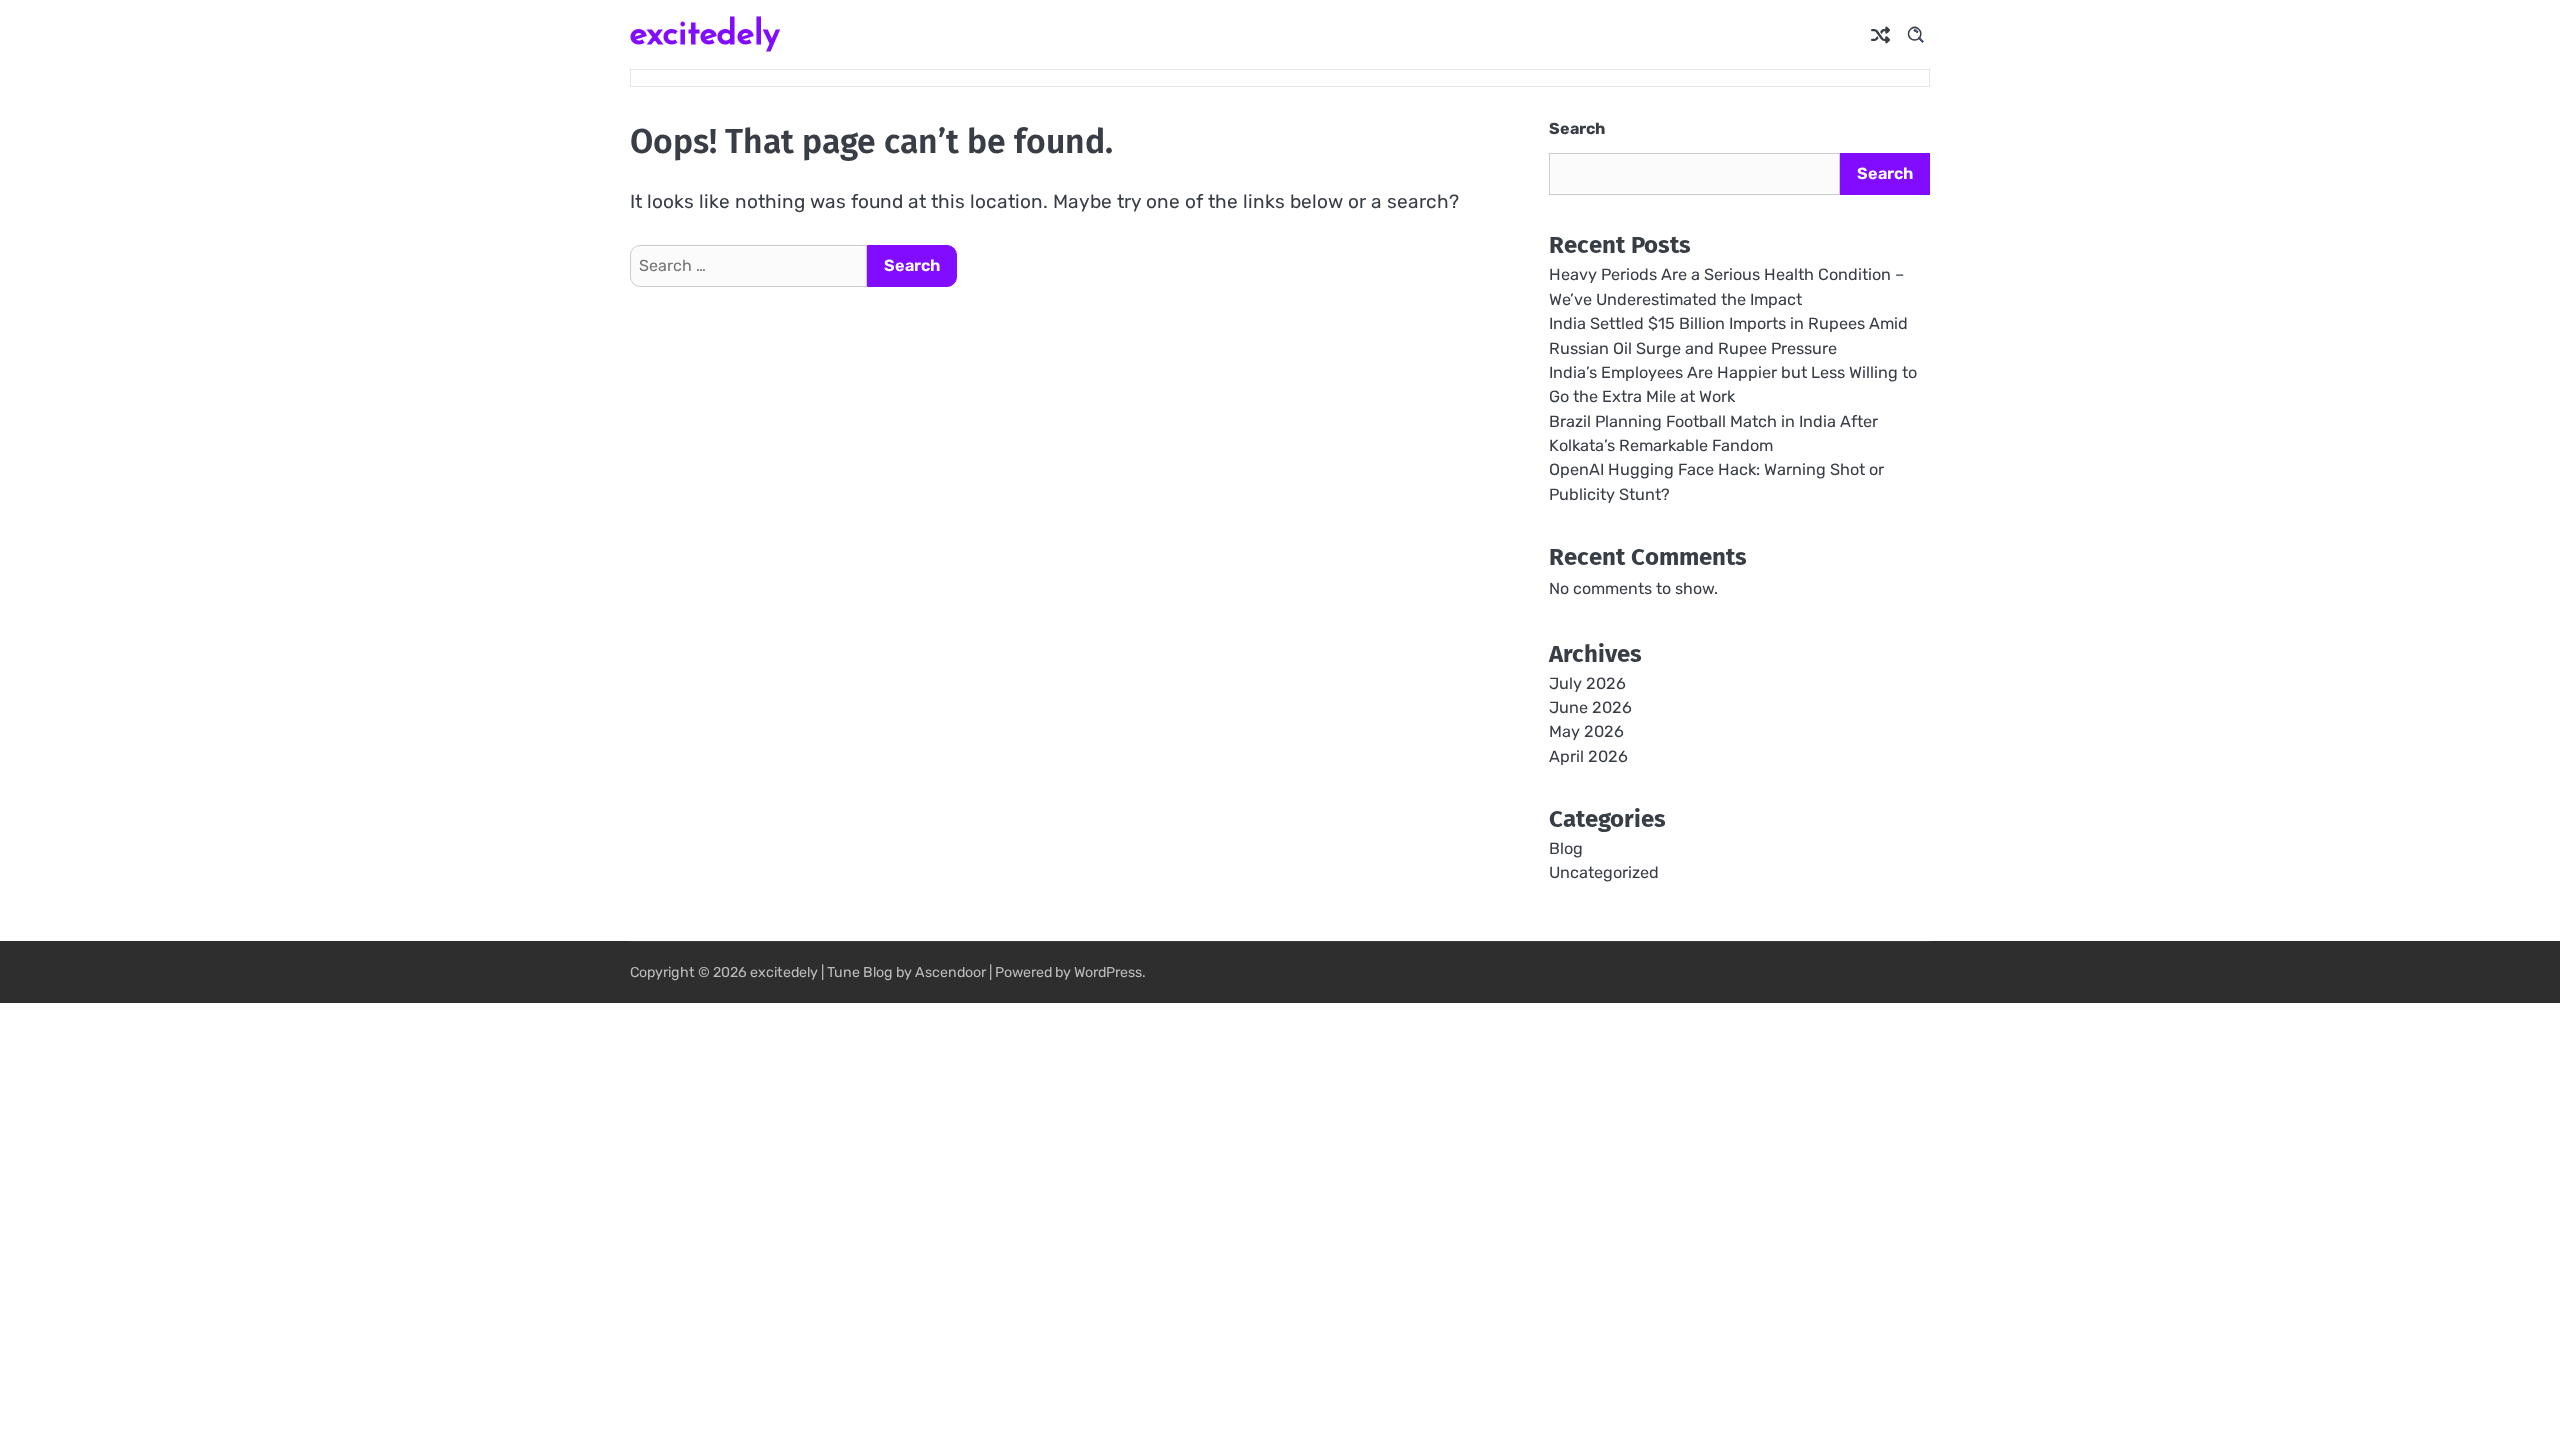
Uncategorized (1604, 872)
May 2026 (1586, 731)
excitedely (705, 32)
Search (1577, 128)
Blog (1566, 848)
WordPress (1108, 972)
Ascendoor (950, 972)
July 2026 (1587, 683)
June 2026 (1590, 707)
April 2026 (1588, 756)
